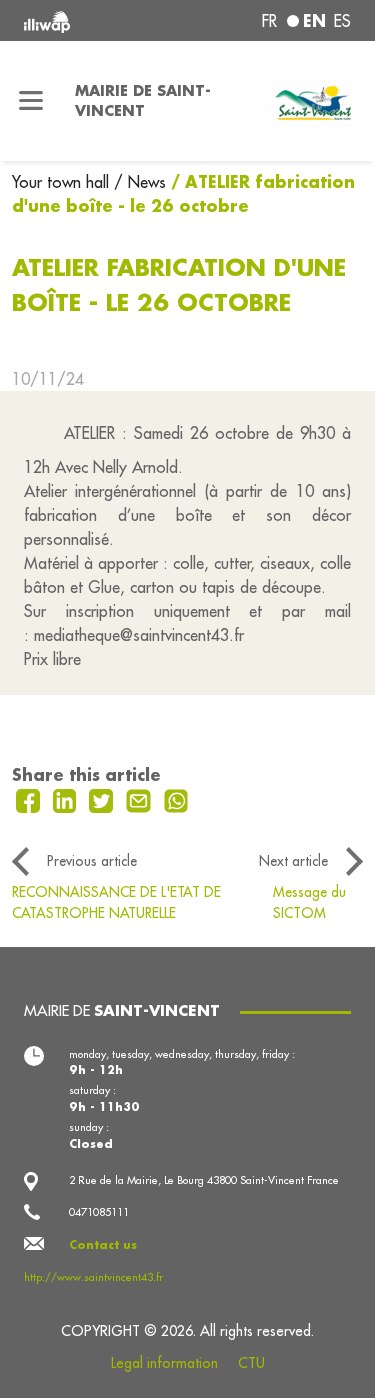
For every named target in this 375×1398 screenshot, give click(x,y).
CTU (251, 1363)
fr (269, 21)
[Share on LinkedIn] (67, 799)
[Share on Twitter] (103, 799)
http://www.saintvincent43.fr (93, 1277)
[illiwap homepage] (85, 20)
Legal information (164, 1363)
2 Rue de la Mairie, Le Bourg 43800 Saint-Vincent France (204, 1180)
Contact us (103, 1245)
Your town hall (63, 182)
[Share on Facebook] (30, 799)
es (342, 21)
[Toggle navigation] (31, 101)
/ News (140, 182)
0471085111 (99, 1212)
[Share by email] (141, 799)
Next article (293, 861)
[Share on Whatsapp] (176, 799)
